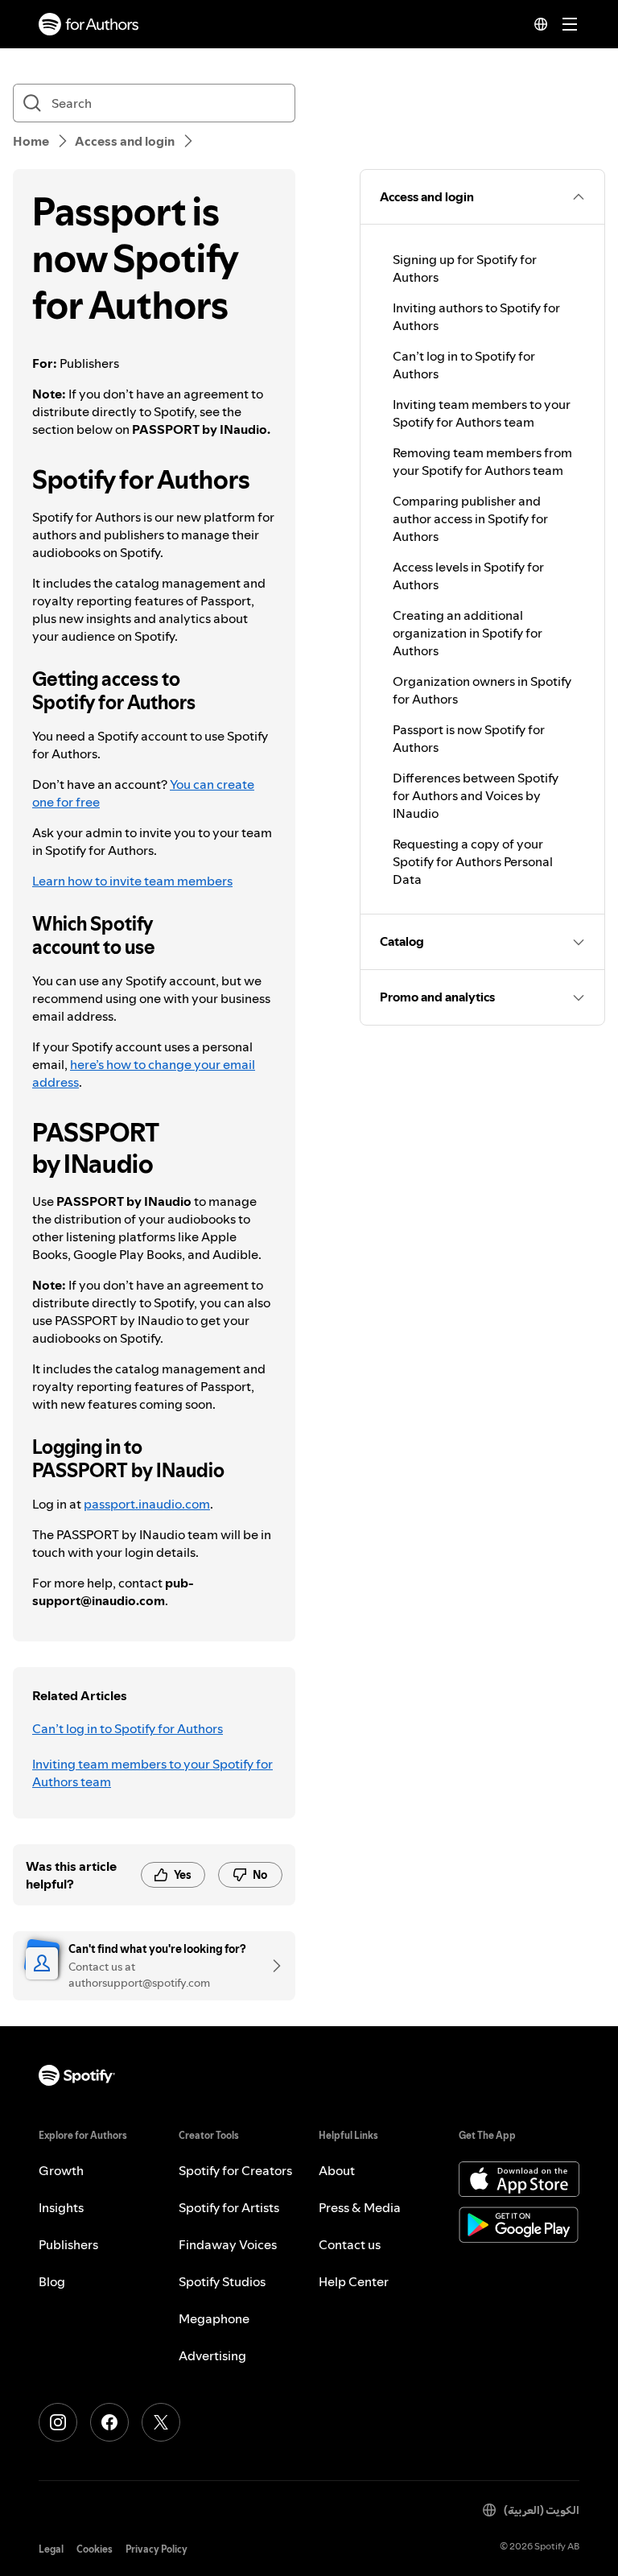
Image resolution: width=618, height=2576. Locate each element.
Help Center (354, 2281)
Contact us (350, 2244)
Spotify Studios (222, 2281)
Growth (61, 2170)
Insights (61, 2207)
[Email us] (271, 1966)
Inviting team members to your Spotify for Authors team (152, 1773)
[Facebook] (109, 2422)
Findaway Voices (228, 2244)
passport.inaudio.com (147, 1504)
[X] (161, 2422)
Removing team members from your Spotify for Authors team (482, 461)
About (337, 2170)
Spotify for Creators (235, 2170)
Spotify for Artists (229, 2207)
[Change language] (541, 24)
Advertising (212, 2355)
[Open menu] (570, 24)
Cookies (95, 2549)
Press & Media (360, 2207)
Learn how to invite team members (132, 881)
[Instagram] (58, 2422)
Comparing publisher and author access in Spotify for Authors (470, 518)
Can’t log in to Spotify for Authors (128, 1728)
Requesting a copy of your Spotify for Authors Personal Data (473, 861)
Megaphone (214, 2318)
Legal (51, 2549)
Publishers (68, 2244)
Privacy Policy (157, 2549)
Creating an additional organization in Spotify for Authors (468, 633)
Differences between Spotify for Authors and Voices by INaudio (476, 795)
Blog (52, 2281)
